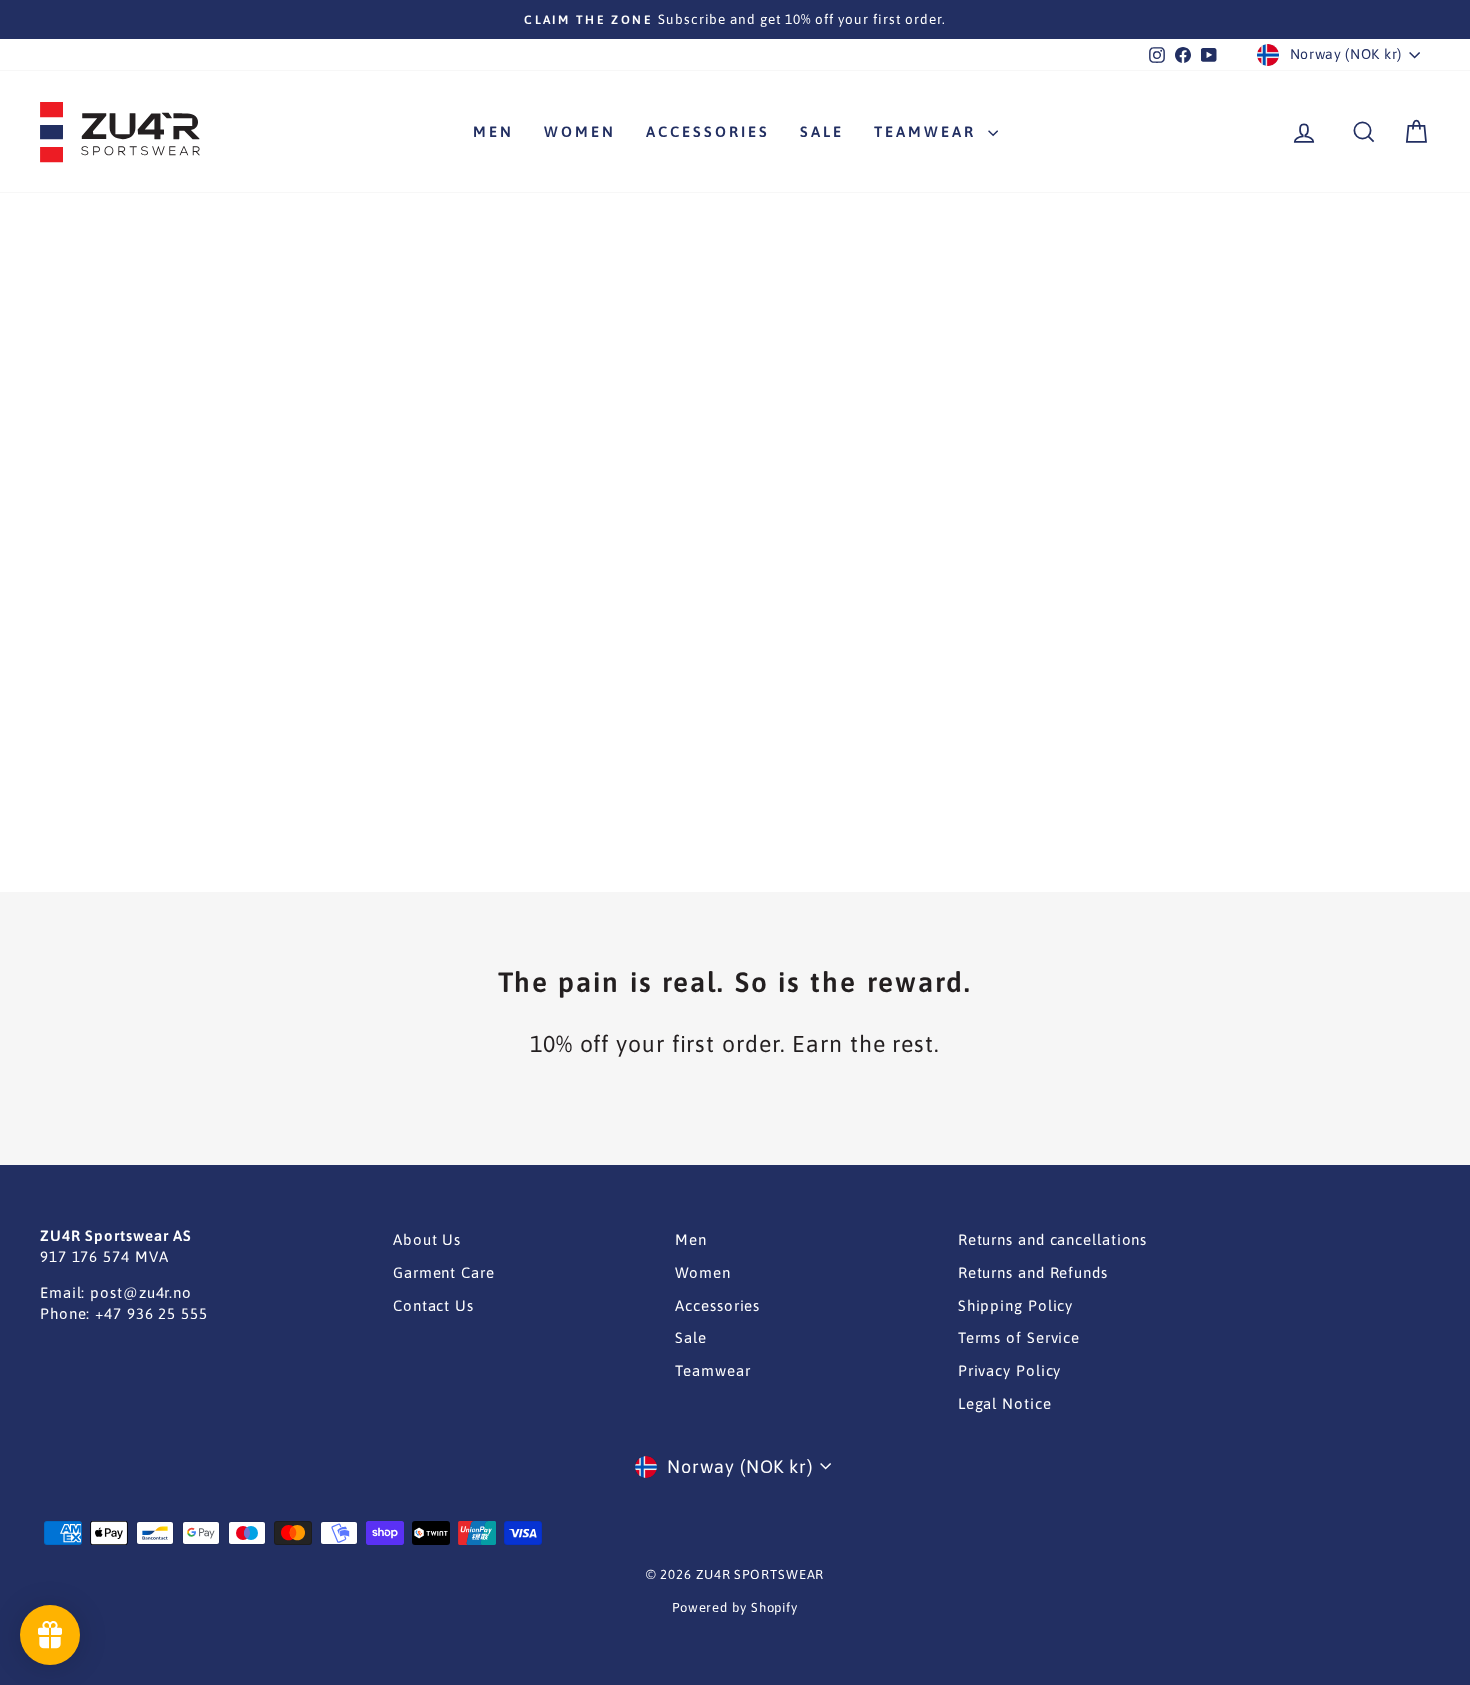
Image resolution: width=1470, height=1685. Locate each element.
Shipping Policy (1016, 1305)
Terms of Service (1019, 1337)
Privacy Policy (1010, 1370)
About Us (427, 1239)
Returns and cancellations (1053, 1239)
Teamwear (928, 131)
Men (493, 131)
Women (580, 131)
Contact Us (433, 1305)
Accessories (708, 131)
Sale (822, 131)
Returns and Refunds (1033, 1272)
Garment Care (444, 1272)
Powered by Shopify (735, 1607)
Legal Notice (1005, 1403)
